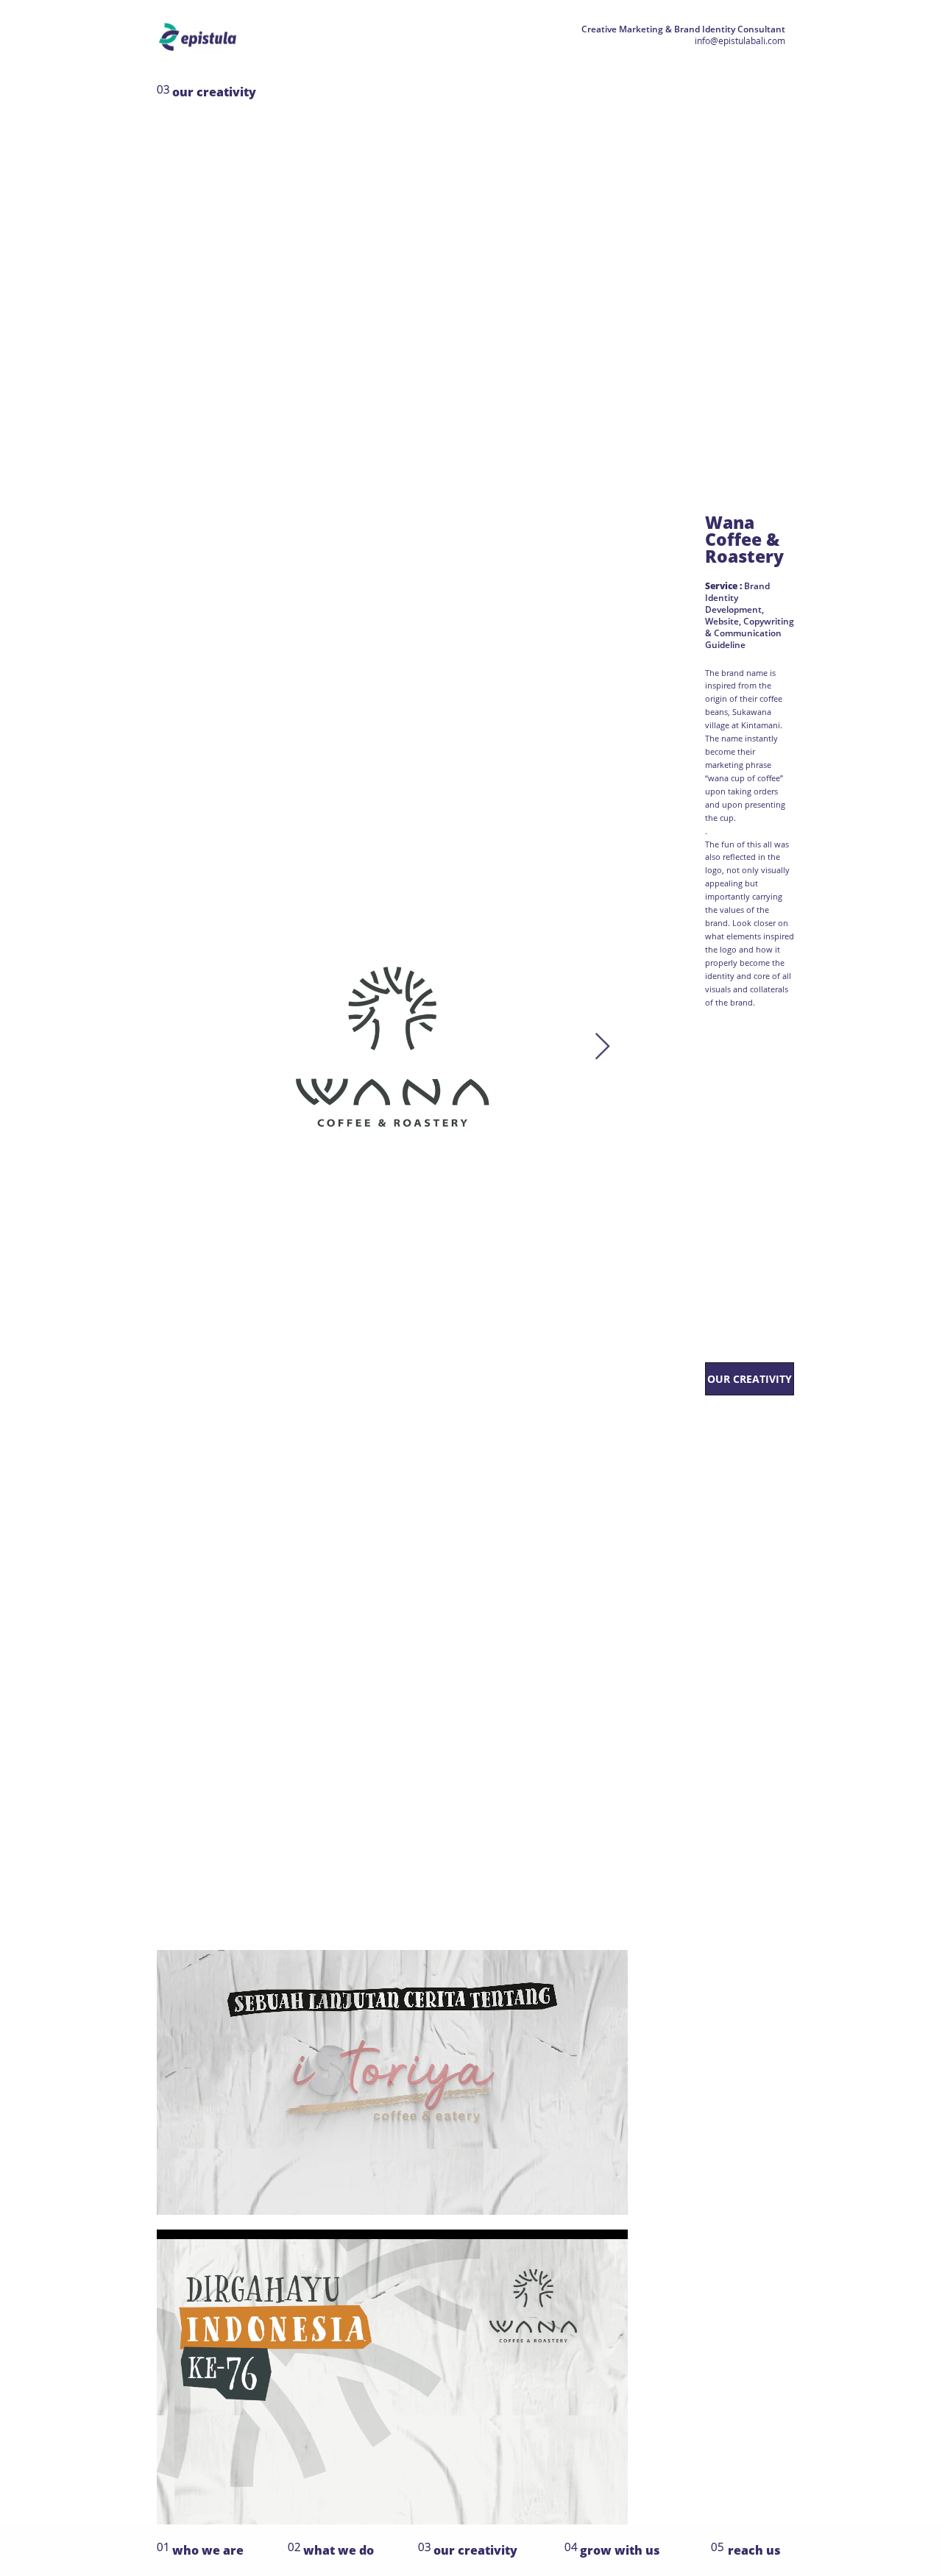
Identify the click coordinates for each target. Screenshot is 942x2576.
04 (571, 2547)
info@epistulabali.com (740, 41)
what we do (339, 2550)
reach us (754, 2550)
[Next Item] (602, 1047)
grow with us (620, 2550)
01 (163, 2547)
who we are (208, 2550)
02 (294, 2547)
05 (718, 2547)
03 (425, 2547)
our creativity (214, 92)
